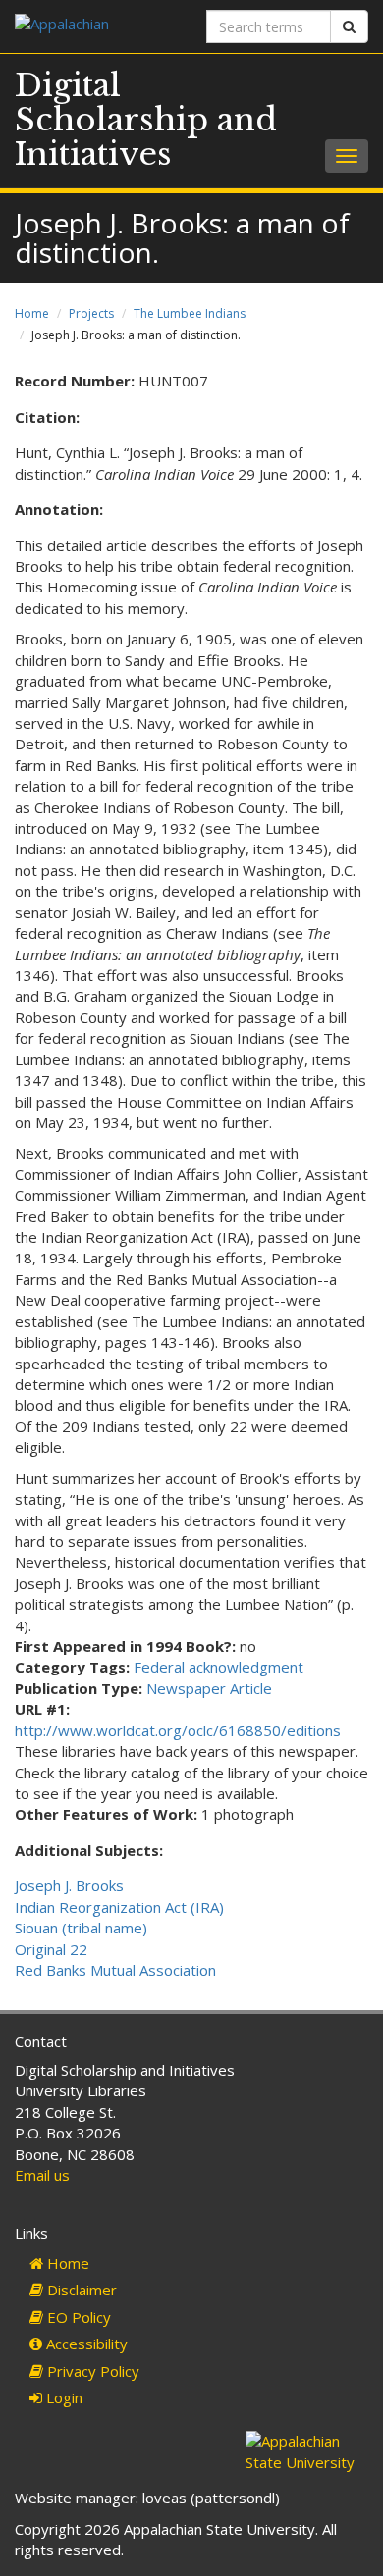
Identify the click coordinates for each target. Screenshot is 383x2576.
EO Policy (77, 2317)
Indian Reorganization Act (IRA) (119, 1907)
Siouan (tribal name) (81, 1928)
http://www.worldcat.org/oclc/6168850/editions (178, 1730)
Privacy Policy (91, 2371)
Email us (42, 2175)
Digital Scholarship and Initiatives (146, 120)
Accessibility (85, 2344)
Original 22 (51, 1949)
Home (32, 313)
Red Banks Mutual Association (115, 1970)
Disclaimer (80, 2290)
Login (62, 2397)
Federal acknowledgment (219, 1667)
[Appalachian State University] (96, 26)
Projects (91, 313)
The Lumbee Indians (190, 313)
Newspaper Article (209, 1688)
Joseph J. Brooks (69, 1885)
